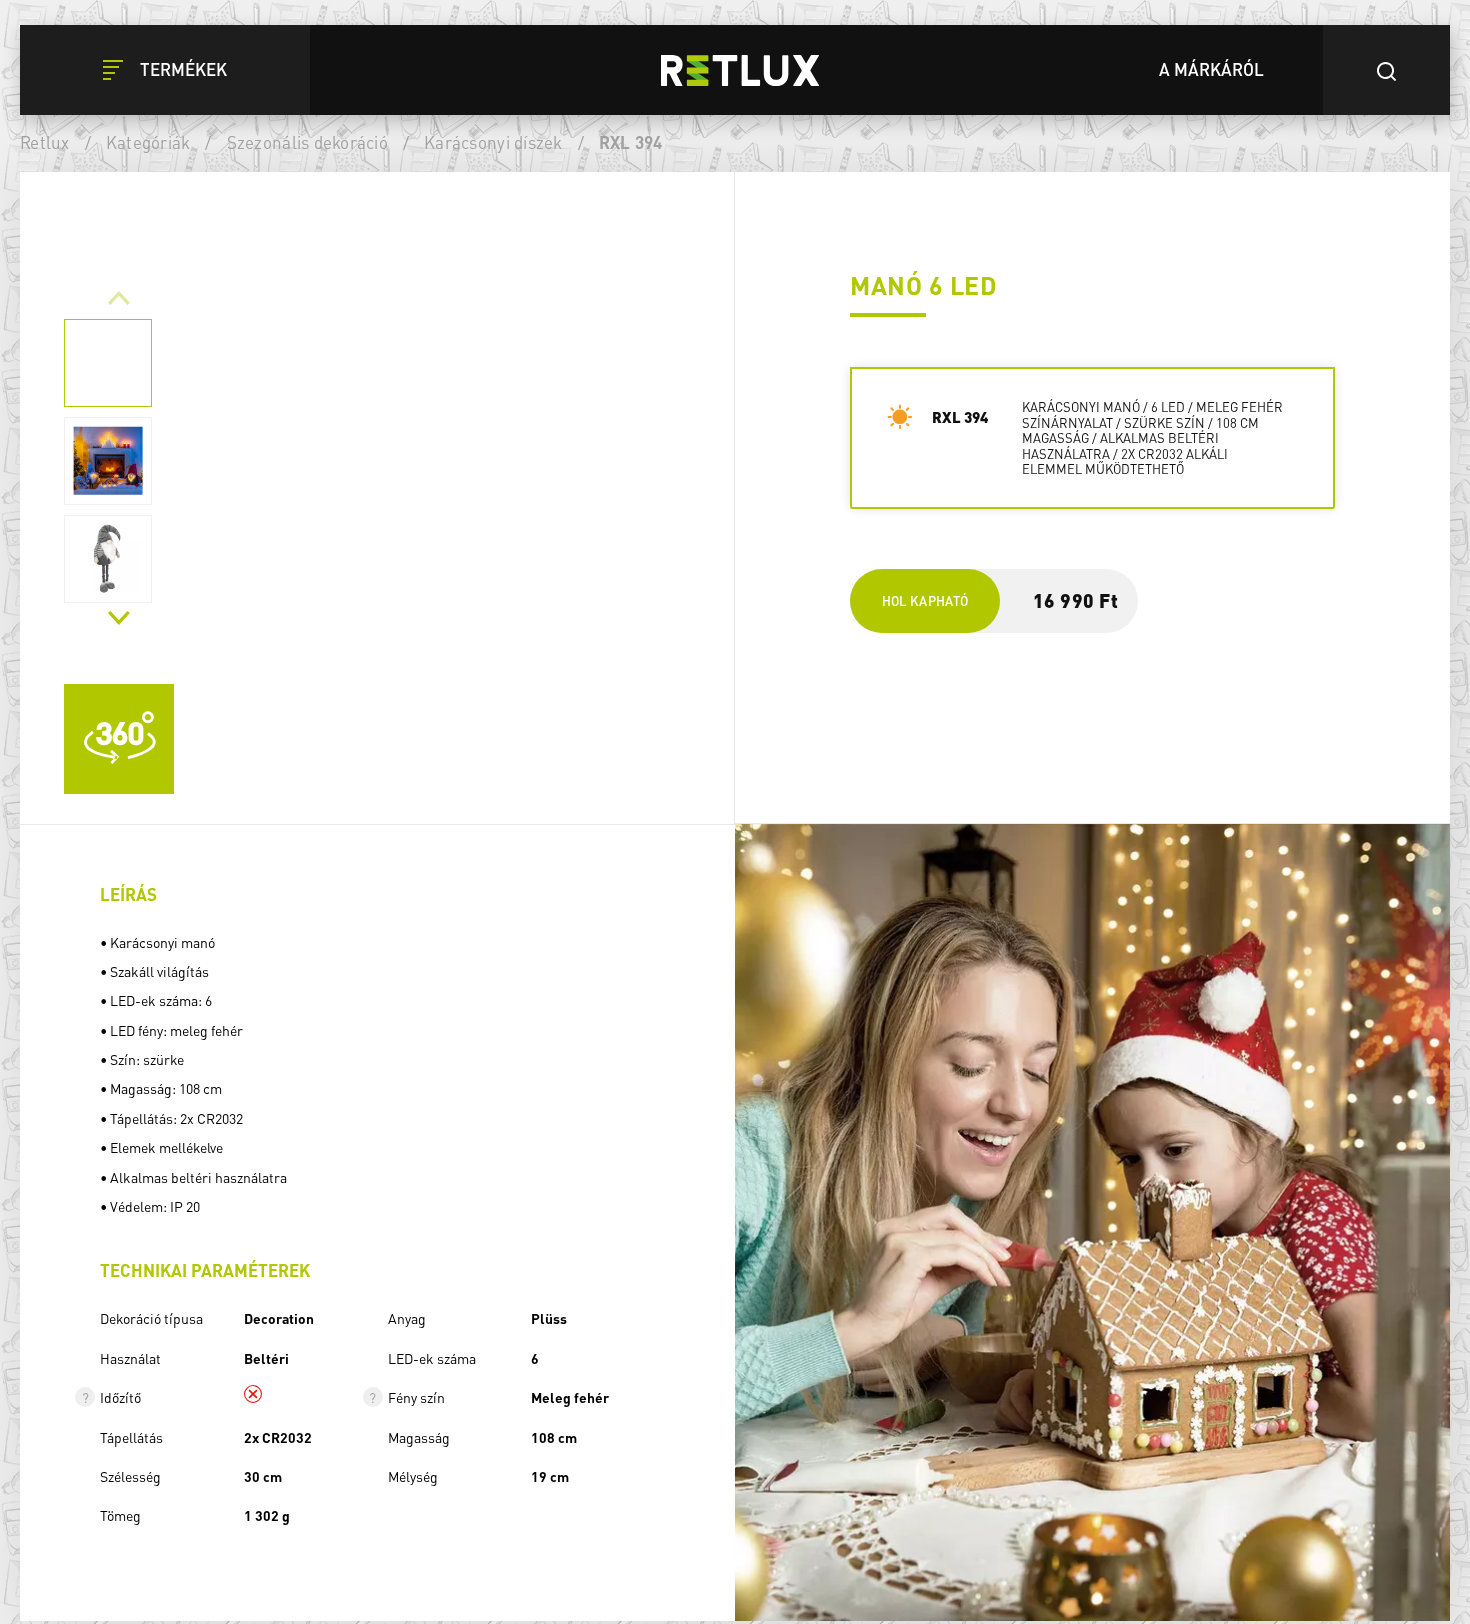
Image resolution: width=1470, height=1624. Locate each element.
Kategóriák (148, 142)
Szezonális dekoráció (307, 142)
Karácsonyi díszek (493, 142)
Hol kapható (925, 600)
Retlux (45, 142)
